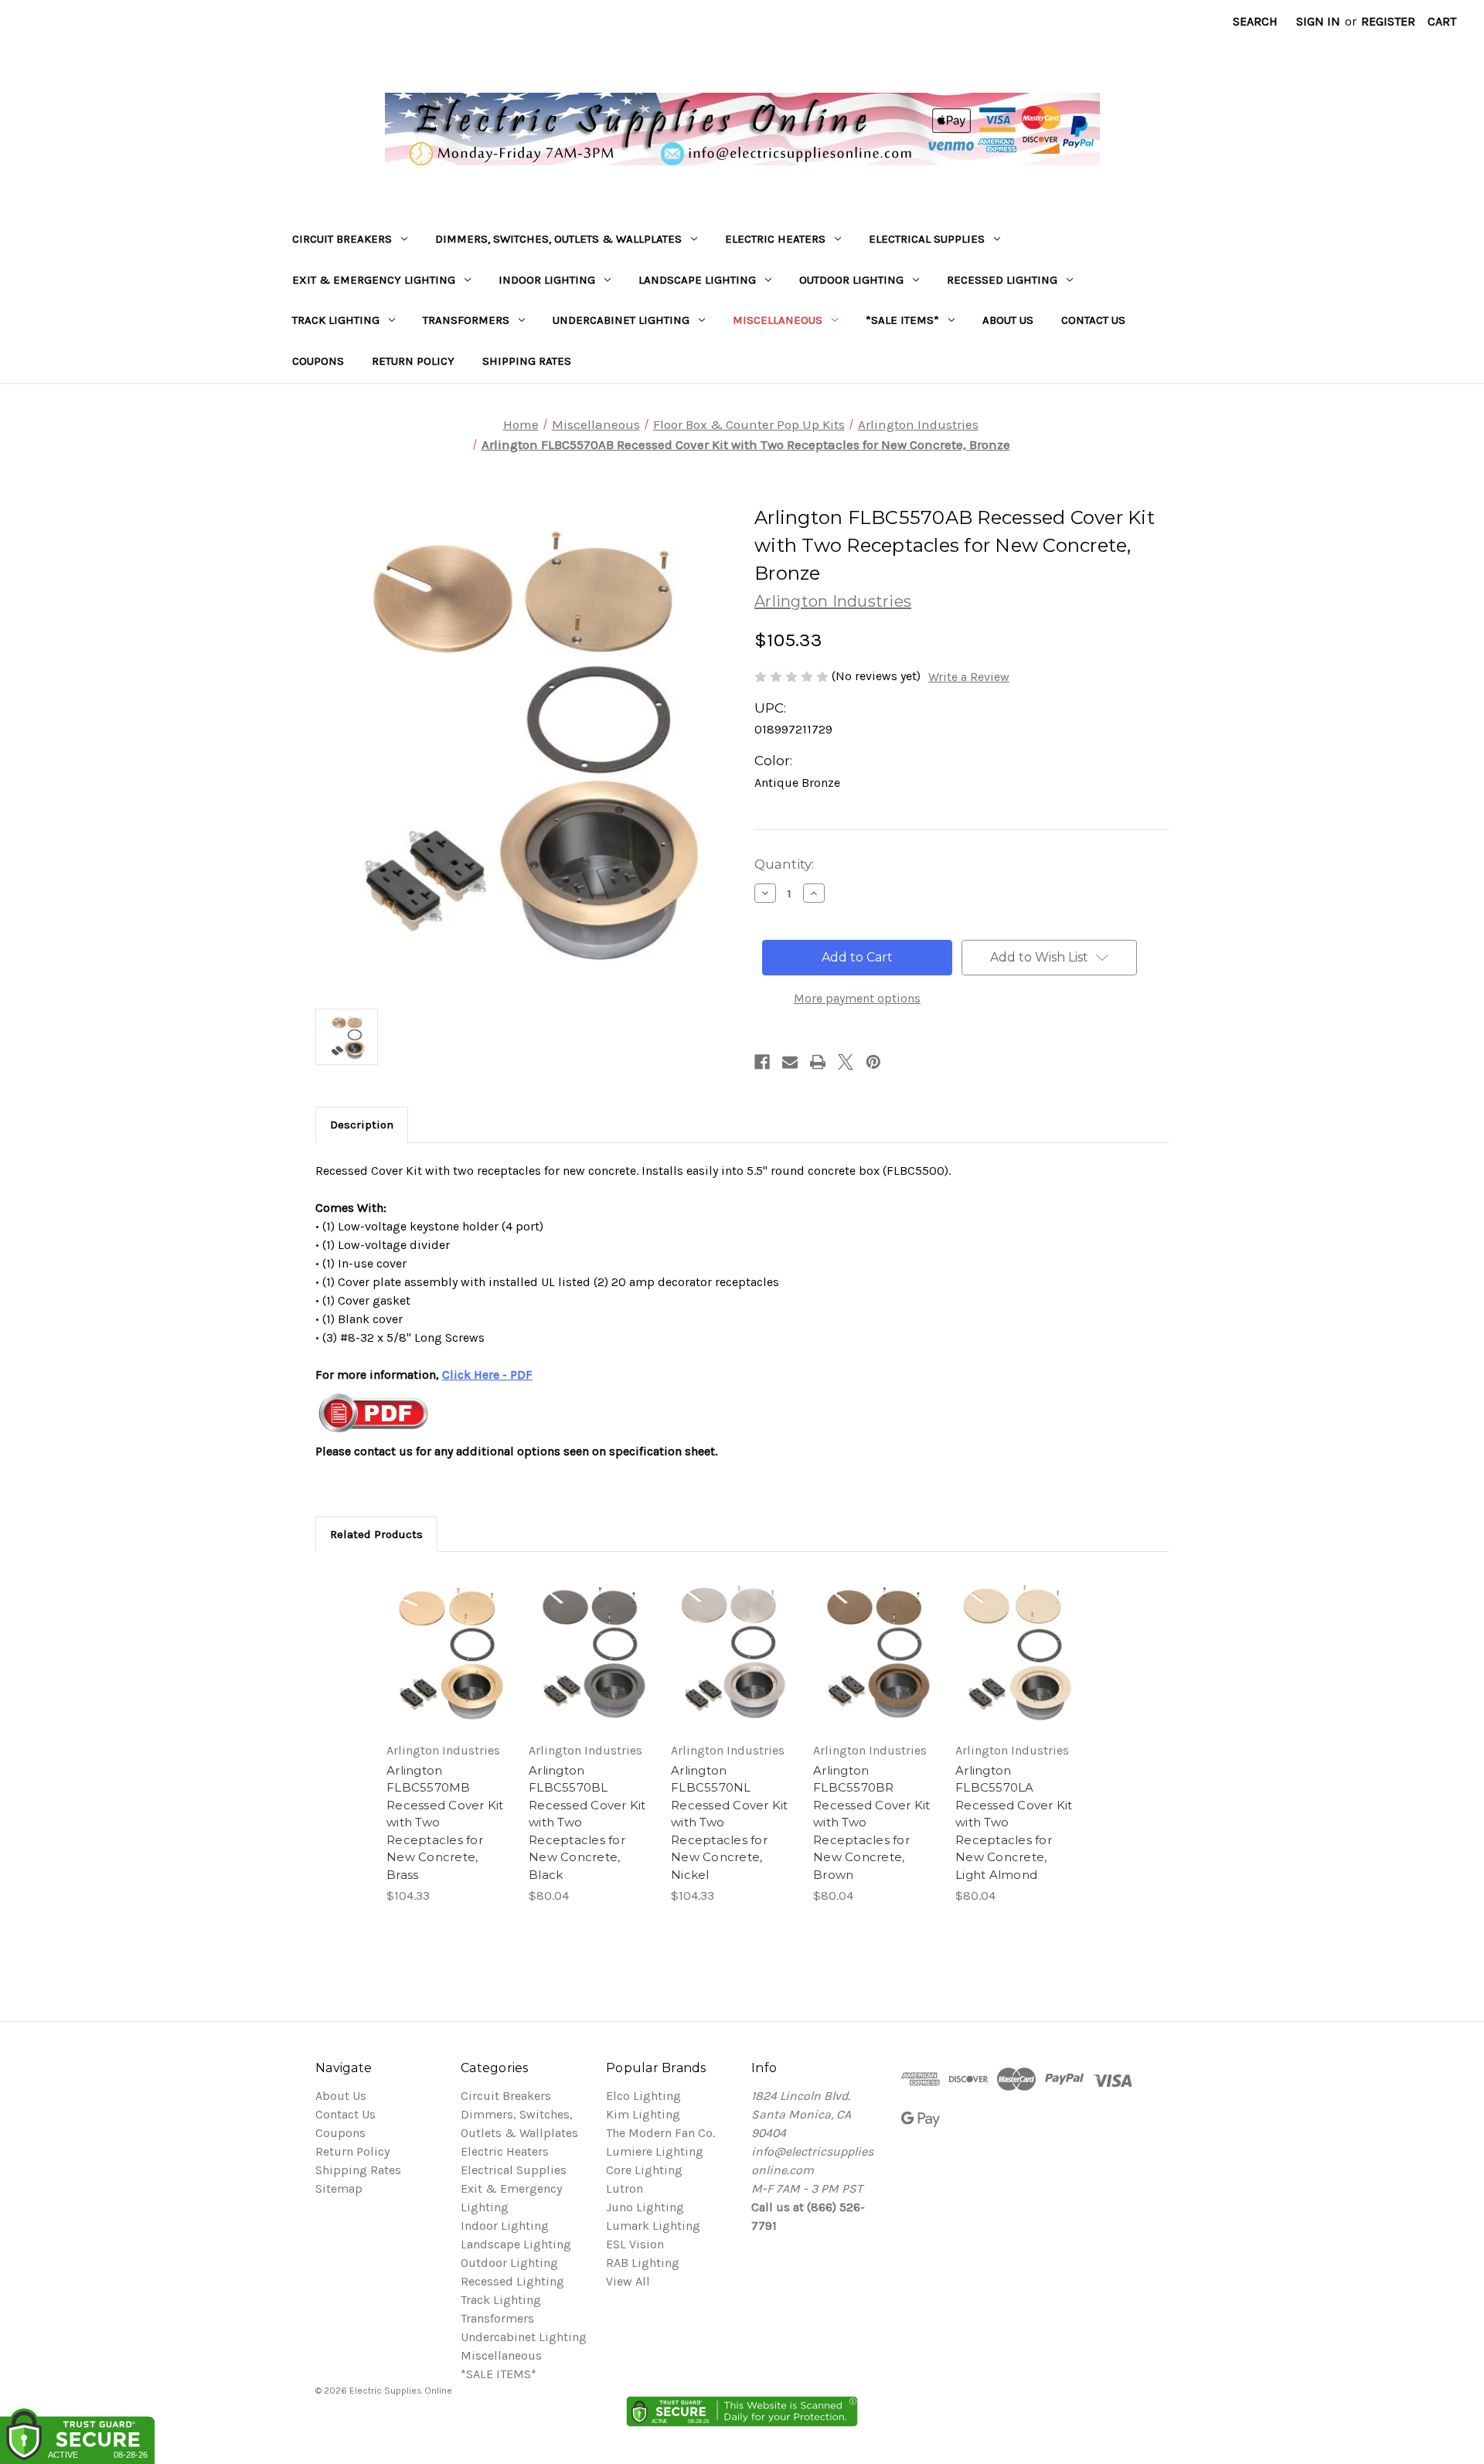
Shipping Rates (527, 361)
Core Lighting (644, 2170)
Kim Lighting (643, 2114)
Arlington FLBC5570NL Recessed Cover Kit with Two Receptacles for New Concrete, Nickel (730, 1822)
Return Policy (413, 361)
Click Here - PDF (487, 1375)
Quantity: (784, 864)
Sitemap (339, 2188)
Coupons (318, 361)
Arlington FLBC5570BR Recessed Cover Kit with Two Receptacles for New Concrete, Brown (872, 1822)
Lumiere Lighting (655, 2151)
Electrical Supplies (927, 239)
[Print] (818, 1062)
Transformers (466, 320)
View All (628, 2281)
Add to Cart (448, 1666)
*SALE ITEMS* (902, 320)
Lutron (625, 2188)
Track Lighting (336, 320)
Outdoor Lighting (851, 280)
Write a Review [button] (969, 677)
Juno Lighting (645, 2207)
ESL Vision (635, 2244)
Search (1255, 21)
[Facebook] (762, 1062)
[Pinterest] (873, 1062)
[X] (846, 1062)
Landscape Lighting (697, 280)
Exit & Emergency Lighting (374, 280)
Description (362, 1125)
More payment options (857, 998)
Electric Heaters (775, 239)
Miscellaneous (778, 320)
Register (1388, 21)
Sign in (1318, 21)
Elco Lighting (643, 2096)
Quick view (446, 1635)
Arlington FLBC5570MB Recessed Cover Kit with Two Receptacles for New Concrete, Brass (445, 1822)
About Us (1008, 320)
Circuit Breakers (342, 239)
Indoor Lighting (547, 280)
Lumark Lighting (653, 2226)
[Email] (790, 1062)
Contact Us (1093, 320)
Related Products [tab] (376, 1534)
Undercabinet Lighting (621, 320)
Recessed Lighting (1002, 280)
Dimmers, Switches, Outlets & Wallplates (558, 239)
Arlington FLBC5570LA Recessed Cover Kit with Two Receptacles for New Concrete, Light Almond (1014, 1822)
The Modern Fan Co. (660, 2133)
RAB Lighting (643, 2263)
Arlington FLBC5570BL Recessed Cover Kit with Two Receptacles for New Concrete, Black (587, 1822)
